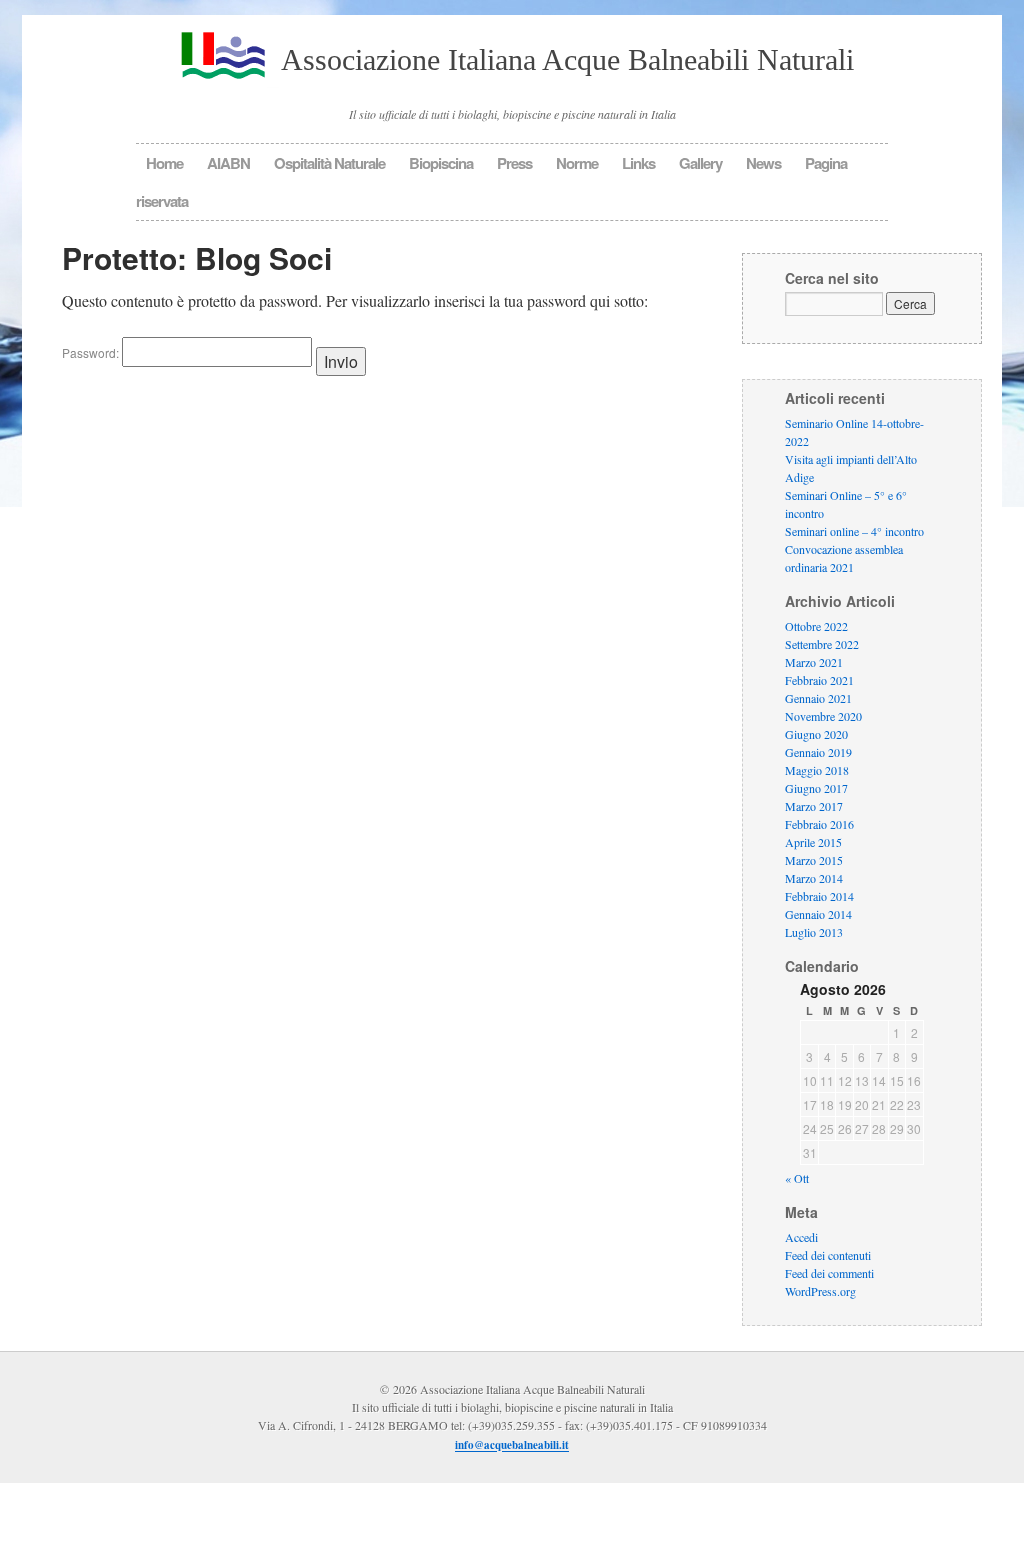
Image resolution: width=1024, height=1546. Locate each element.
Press (514, 163)
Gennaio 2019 (818, 752)
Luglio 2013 (814, 932)
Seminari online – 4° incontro (854, 531)
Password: (92, 352)
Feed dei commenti (829, 1274)
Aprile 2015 (813, 842)
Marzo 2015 (814, 860)
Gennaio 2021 (818, 698)
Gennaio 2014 (818, 914)
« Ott (797, 1179)
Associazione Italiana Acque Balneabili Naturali (567, 59)
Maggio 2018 (817, 770)
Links (638, 163)
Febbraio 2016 (819, 824)
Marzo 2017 (814, 806)
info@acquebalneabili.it (512, 1446)
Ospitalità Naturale (329, 163)
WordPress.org (820, 1292)
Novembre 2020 (823, 716)
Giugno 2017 (816, 788)
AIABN (228, 163)
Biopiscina (441, 163)
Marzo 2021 (814, 662)
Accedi (801, 1238)
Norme (577, 163)
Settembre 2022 (822, 644)
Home (164, 163)
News (763, 163)
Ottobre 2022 (816, 626)
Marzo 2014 (814, 878)
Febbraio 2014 (819, 896)
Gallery (700, 163)
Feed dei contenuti (828, 1256)
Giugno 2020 (816, 734)
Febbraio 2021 (819, 680)
